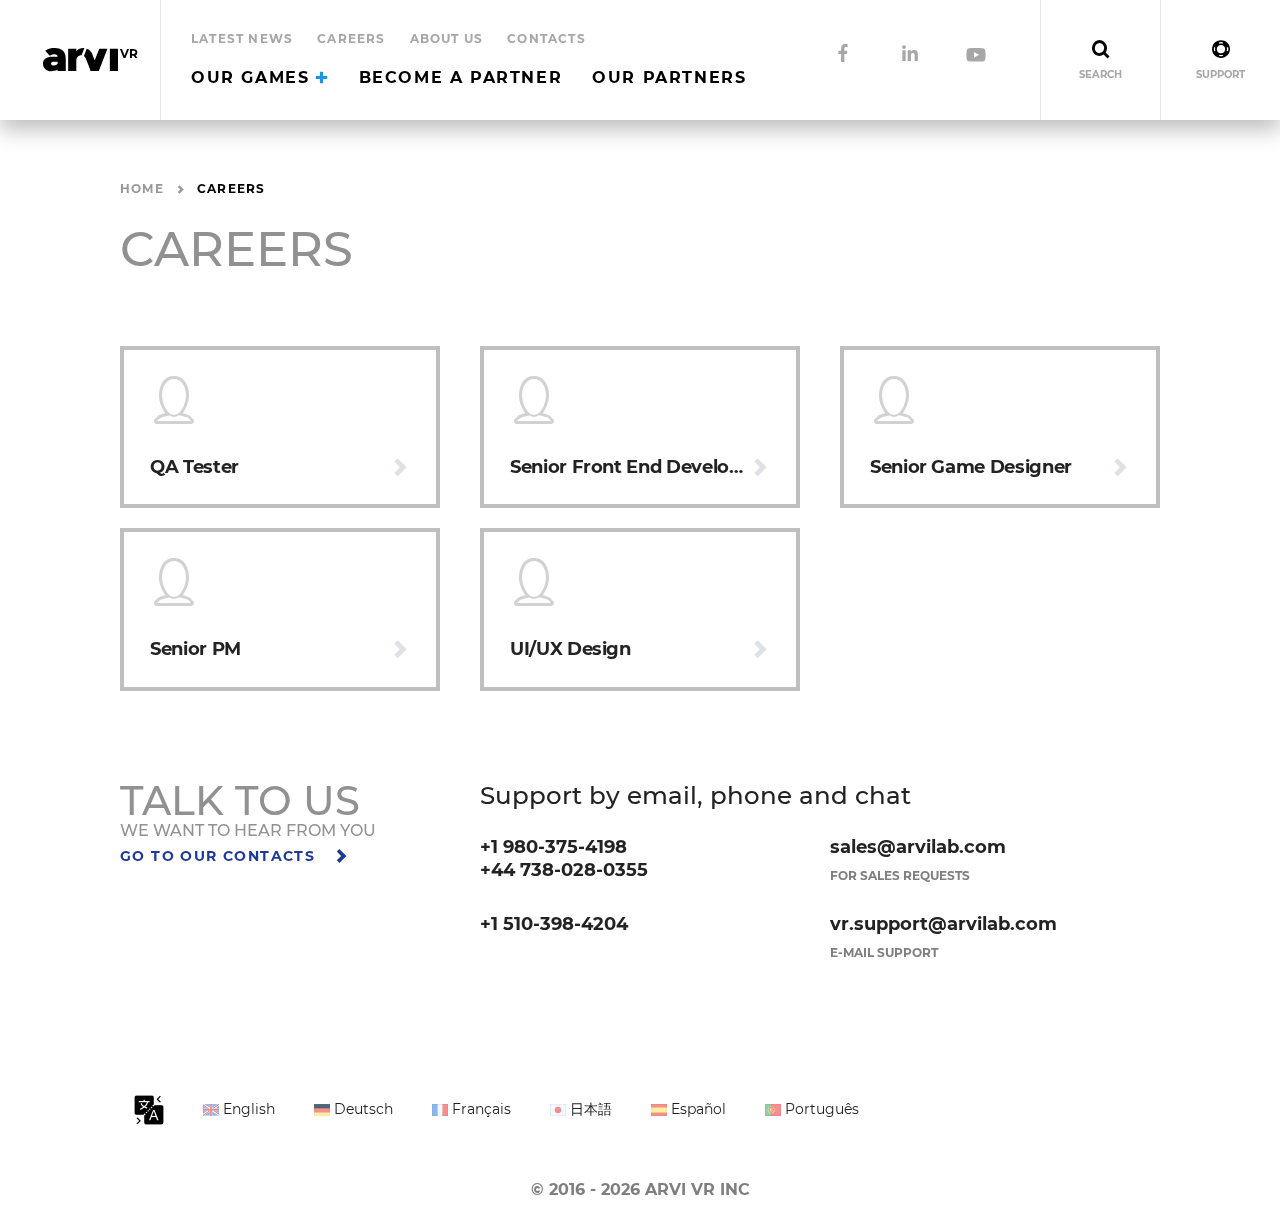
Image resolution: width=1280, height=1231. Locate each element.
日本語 (589, 1109)
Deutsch (361, 1109)
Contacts (546, 38)
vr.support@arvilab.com (943, 924)
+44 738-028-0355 (564, 870)
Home (142, 188)
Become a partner (461, 77)
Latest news (242, 38)
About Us (447, 38)
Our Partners (669, 77)
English (247, 1109)
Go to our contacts (220, 856)
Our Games (253, 77)
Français (479, 1109)
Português (820, 1109)
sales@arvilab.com (918, 847)
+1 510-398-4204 (554, 924)
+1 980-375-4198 (553, 847)
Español (696, 1109)
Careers (351, 38)
